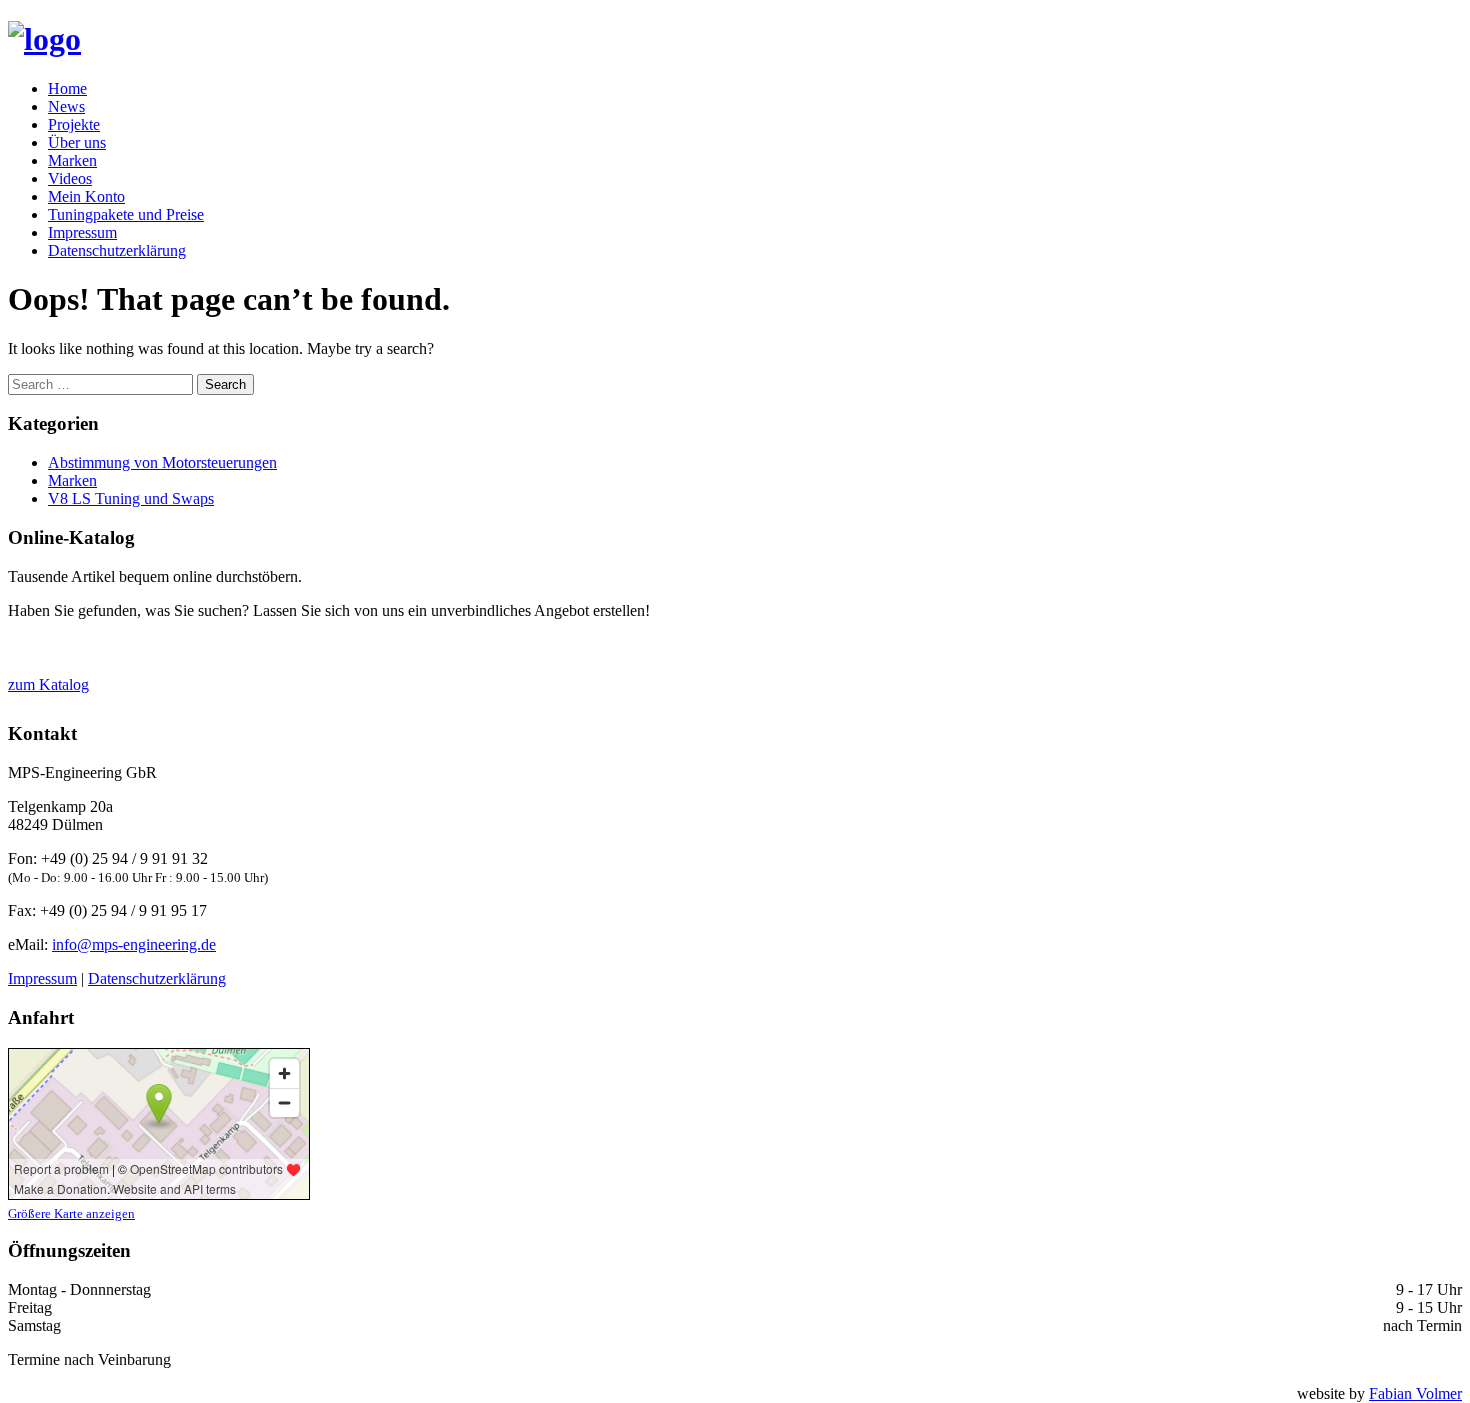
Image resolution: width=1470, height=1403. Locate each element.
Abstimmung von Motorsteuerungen (162, 462)
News (66, 106)
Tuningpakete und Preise (126, 214)
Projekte (74, 124)
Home (67, 88)
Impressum (82, 232)
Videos (70, 178)
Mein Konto (86, 196)
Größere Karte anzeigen (71, 1213)
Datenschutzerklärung (117, 250)
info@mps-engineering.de (134, 944)
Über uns (77, 142)
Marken (72, 160)
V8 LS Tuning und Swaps (131, 498)
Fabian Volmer (1415, 1393)
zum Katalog (48, 684)
